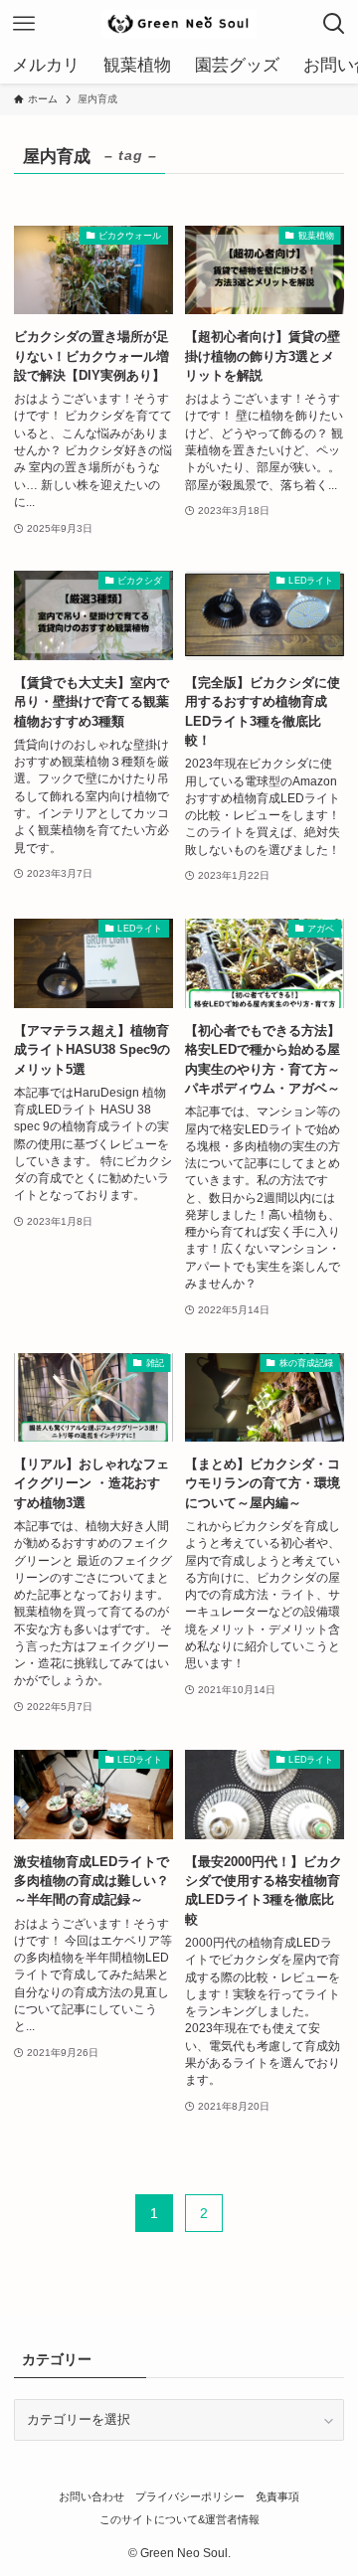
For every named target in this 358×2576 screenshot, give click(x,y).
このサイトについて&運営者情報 (179, 2519)
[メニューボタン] (24, 24)
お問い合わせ (91, 2496)
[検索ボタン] (334, 24)
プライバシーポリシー (190, 2496)
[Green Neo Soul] (179, 24)
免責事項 (277, 2496)
